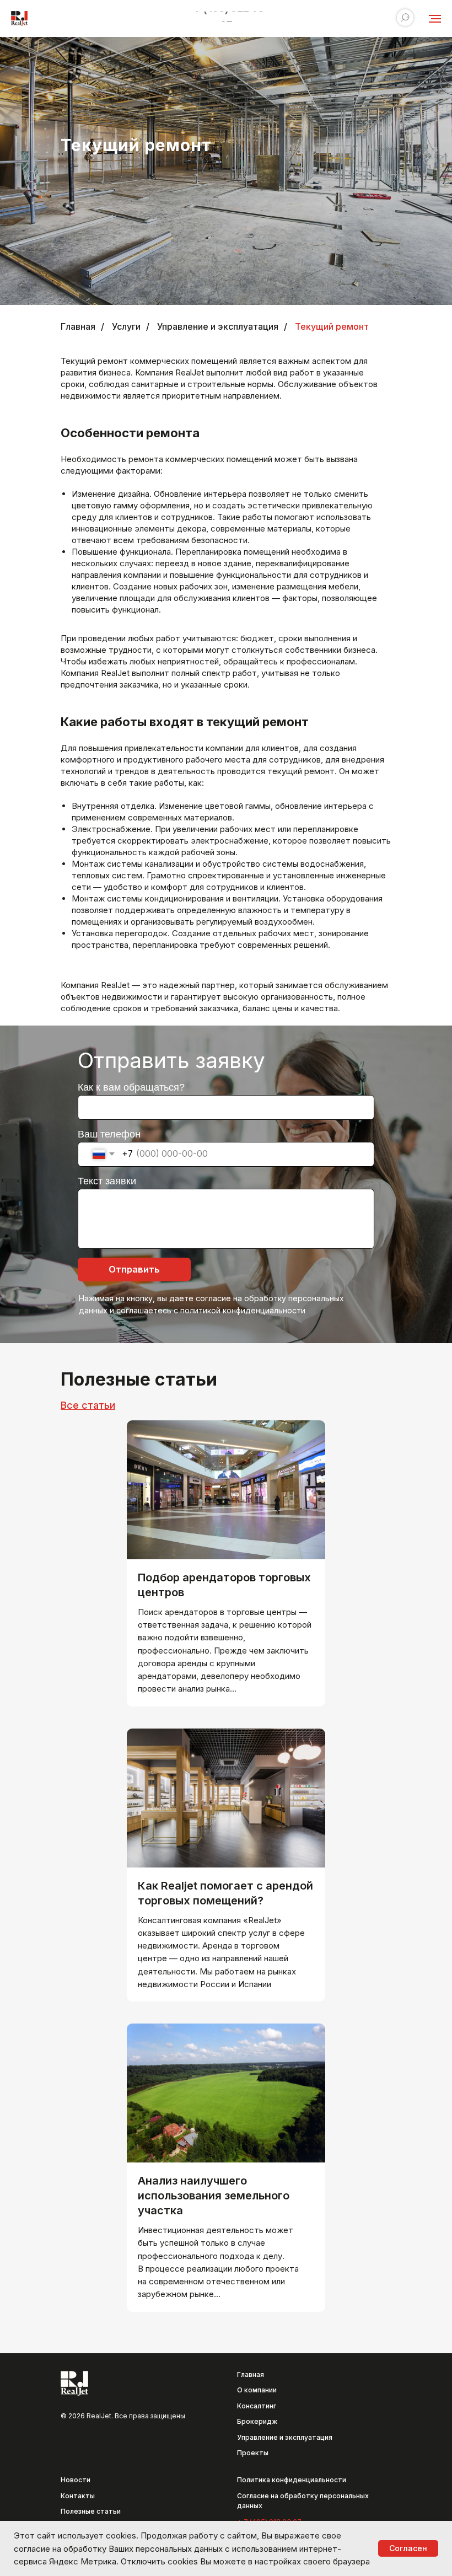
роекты (255, 2453)
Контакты (78, 2496)
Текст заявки (107, 1181)
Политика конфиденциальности (292, 2480)
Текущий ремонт (332, 327)
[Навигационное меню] (435, 19)
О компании (257, 2390)
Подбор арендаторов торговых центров (224, 1585)
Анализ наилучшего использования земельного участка (214, 2196)
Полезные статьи (91, 2511)
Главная (78, 327)
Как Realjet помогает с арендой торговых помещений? (225, 1893)
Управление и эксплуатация (218, 327)
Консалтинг (257, 2406)
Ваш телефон (109, 1134)
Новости (76, 2480)
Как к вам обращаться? (131, 1087)
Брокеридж (257, 2421)
